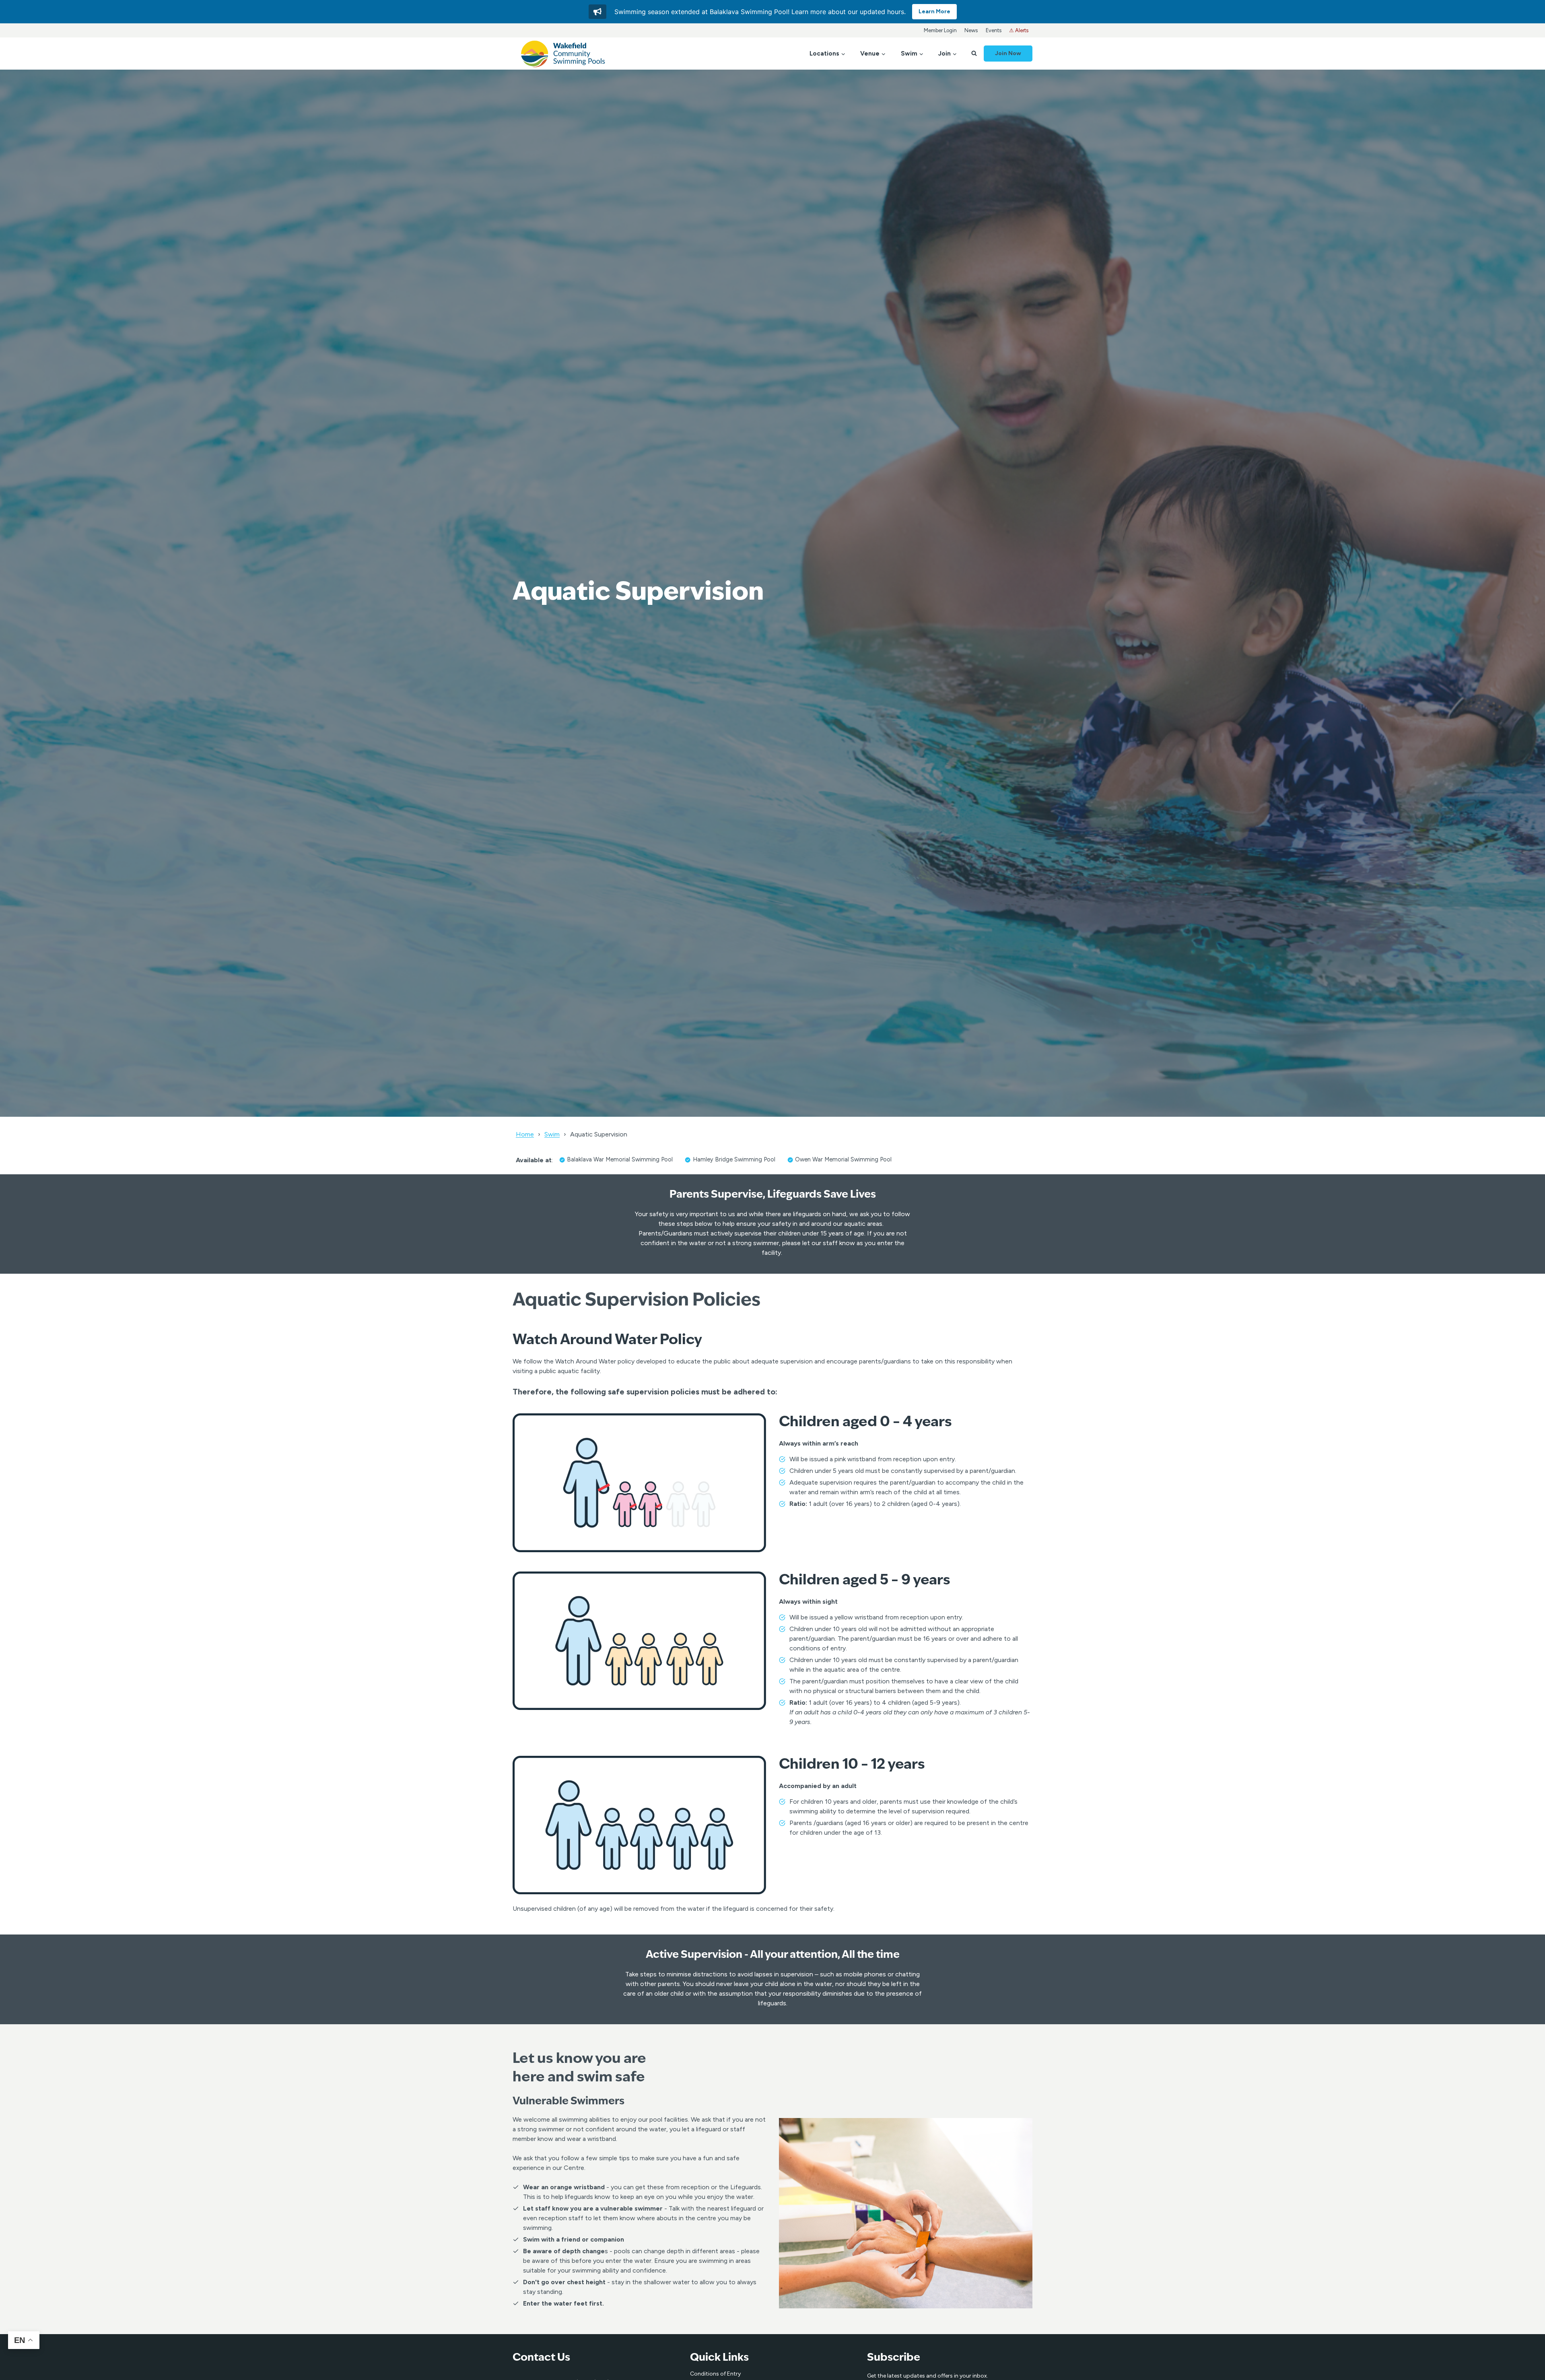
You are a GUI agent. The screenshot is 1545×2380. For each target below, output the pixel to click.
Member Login (940, 30)
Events (994, 30)
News (971, 30)
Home (525, 1134)
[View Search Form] (974, 54)
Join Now (1008, 53)
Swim (552, 1134)
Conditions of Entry (715, 2374)
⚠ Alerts (1019, 30)
